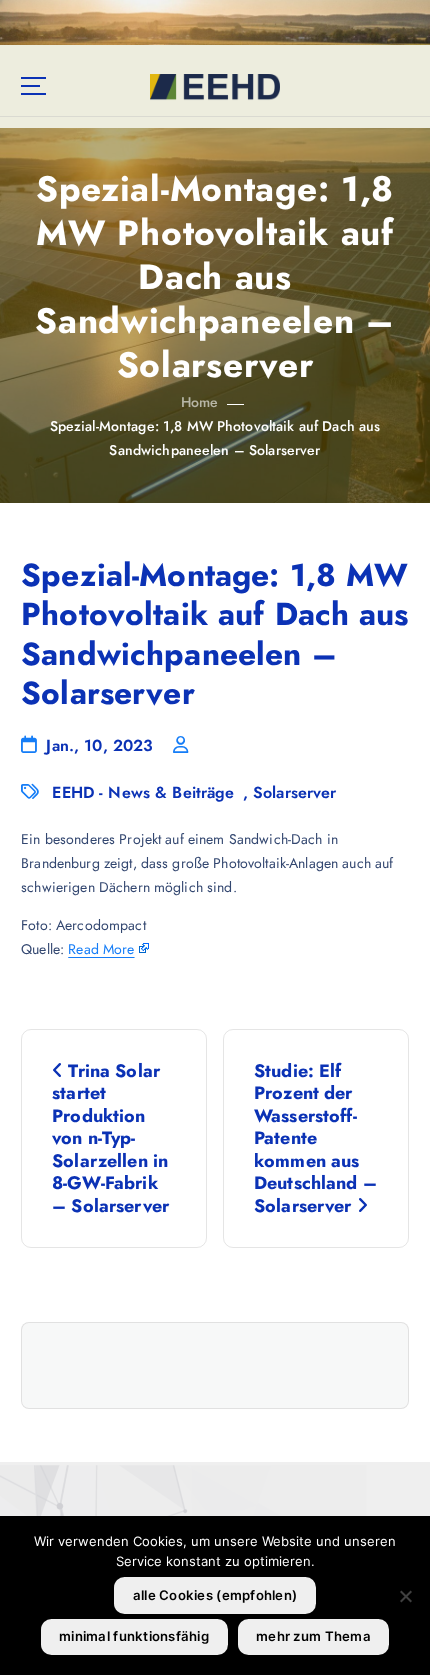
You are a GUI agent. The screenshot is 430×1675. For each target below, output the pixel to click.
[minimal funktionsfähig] (405, 1596)
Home (200, 402)
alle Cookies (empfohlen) (215, 1595)
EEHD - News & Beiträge (143, 792)
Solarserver (295, 792)
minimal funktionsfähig (134, 1636)
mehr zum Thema (313, 1636)
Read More (101, 949)
